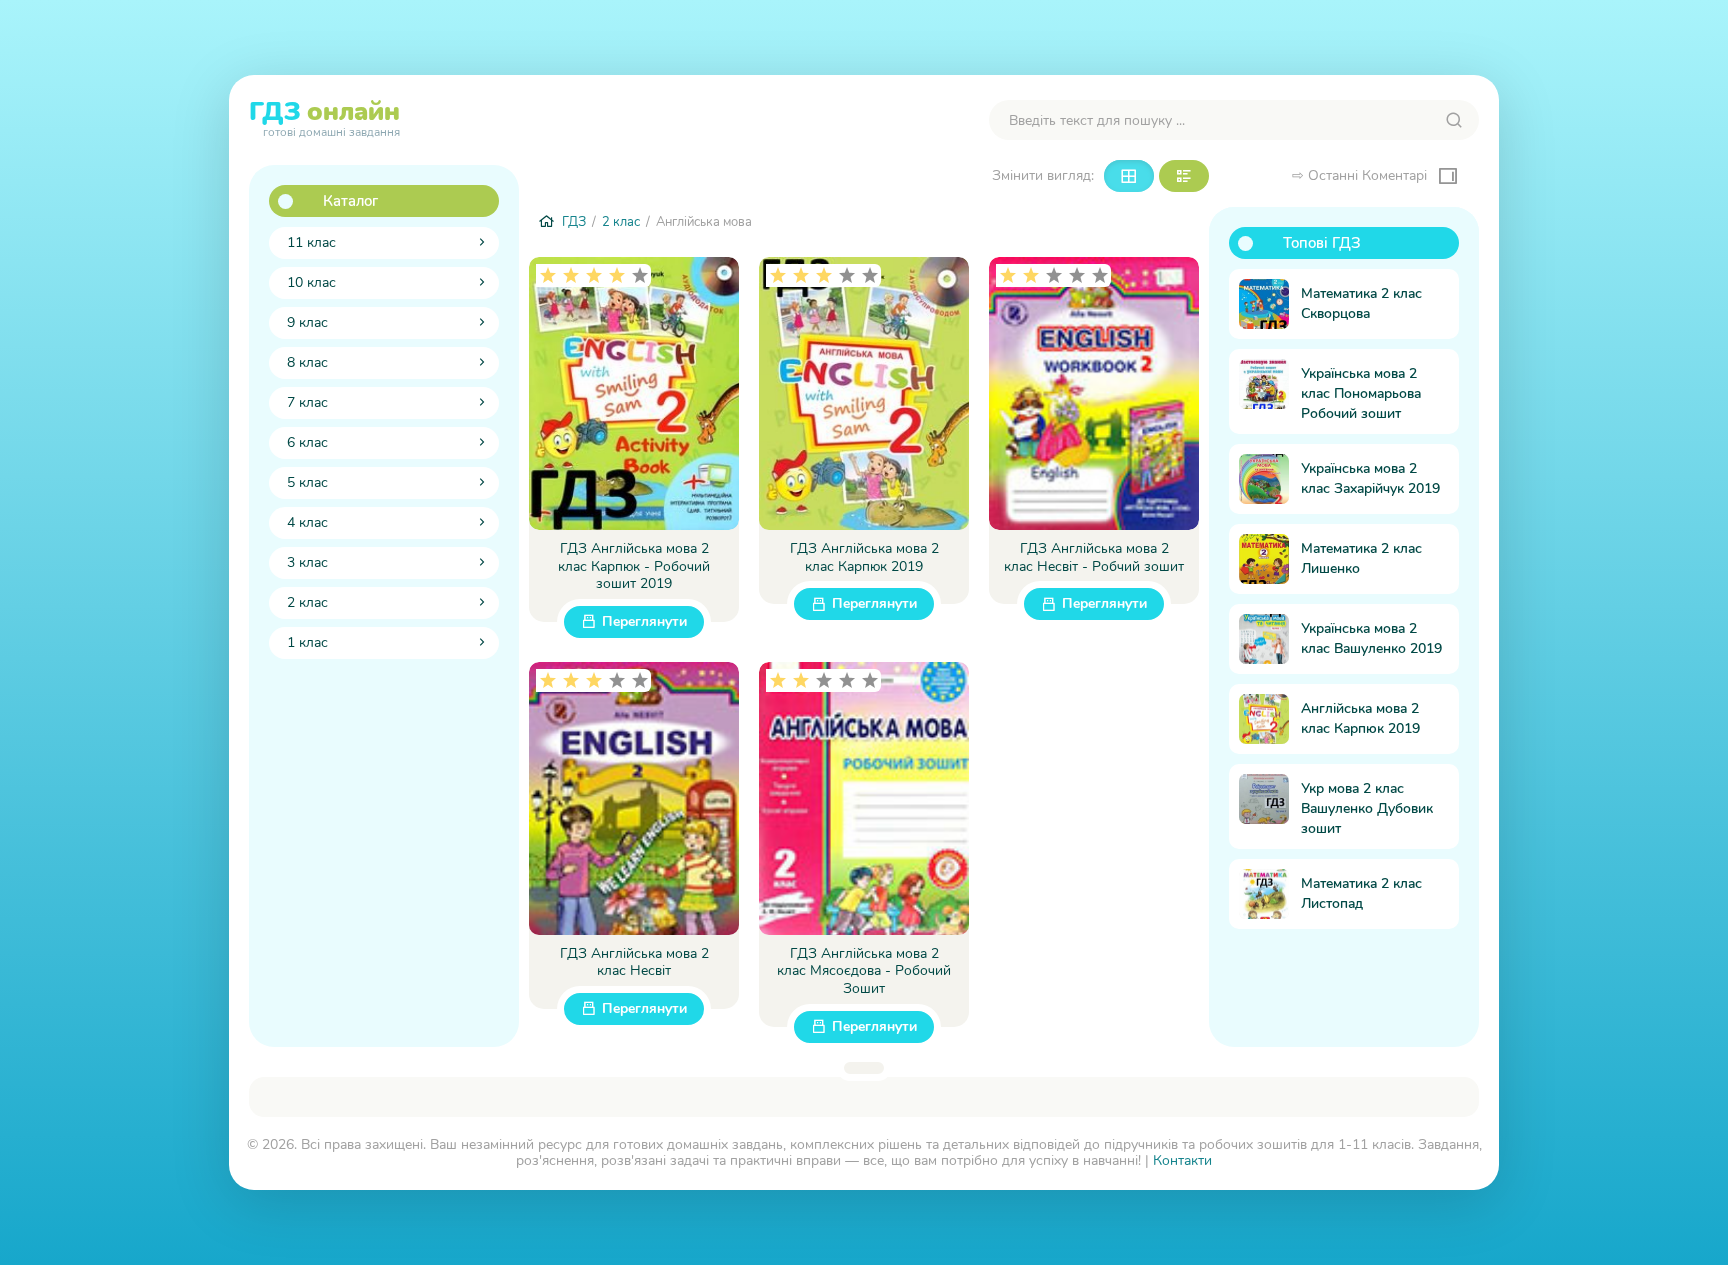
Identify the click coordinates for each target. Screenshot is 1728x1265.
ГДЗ (324, 116)
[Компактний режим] (1129, 176)
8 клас (307, 362)
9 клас (307, 322)
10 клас (311, 282)
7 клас (307, 402)
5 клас (307, 482)
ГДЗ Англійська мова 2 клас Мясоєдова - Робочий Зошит (864, 971)
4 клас (307, 522)
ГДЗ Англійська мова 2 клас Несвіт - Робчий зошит (1094, 557)
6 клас (307, 442)
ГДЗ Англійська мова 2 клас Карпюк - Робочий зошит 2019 (634, 566)
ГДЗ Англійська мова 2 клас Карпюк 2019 (864, 557)
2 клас (307, 602)
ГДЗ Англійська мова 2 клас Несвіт (634, 962)
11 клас (311, 242)
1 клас (307, 642)
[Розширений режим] (1184, 176)
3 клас (307, 562)
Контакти (1182, 1160)
